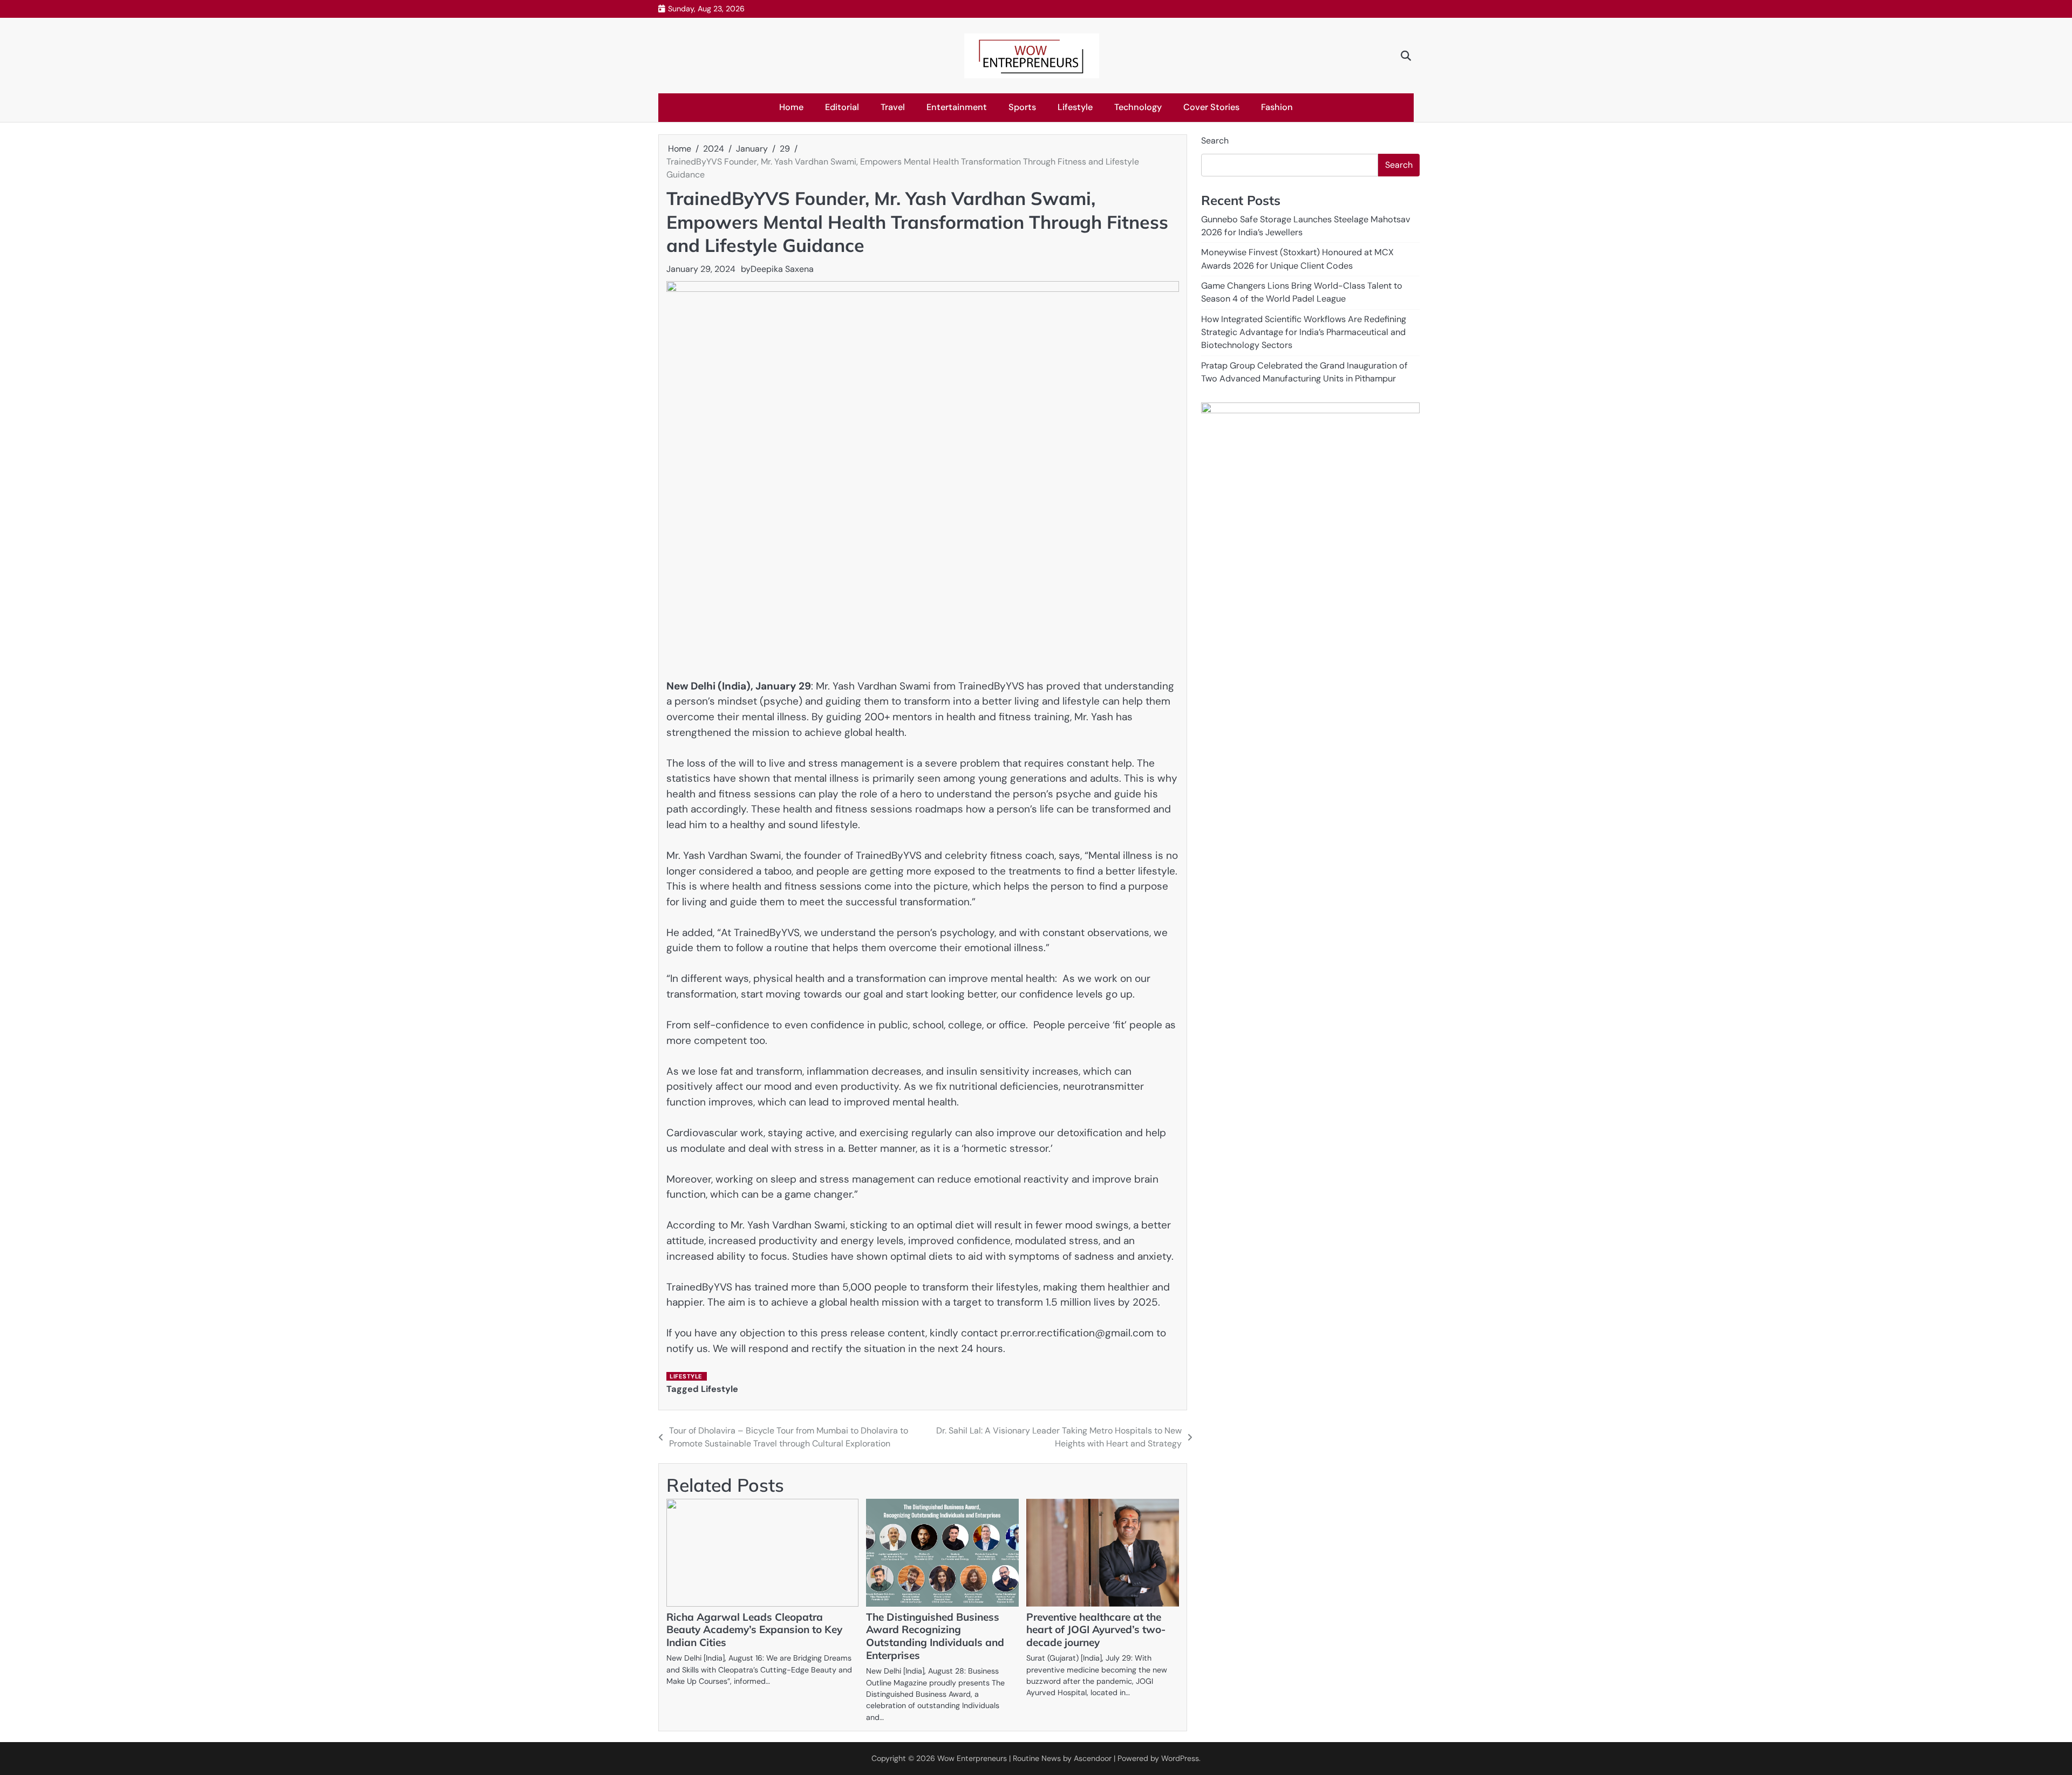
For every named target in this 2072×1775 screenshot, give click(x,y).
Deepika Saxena (782, 269)
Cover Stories (1211, 107)
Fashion (1277, 107)
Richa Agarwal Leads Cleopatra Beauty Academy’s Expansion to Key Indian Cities (754, 1630)
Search (1215, 141)
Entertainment (957, 107)
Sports (1022, 107)
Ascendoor (1093, 1758)
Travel (893, 107)
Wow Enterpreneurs (972, 1758)
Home (791, 107)
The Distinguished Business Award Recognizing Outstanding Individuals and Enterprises (935, 1636)
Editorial (842, 107)
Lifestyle (1075, 107)
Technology (1138, 107)
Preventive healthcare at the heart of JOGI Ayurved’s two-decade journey (1096, 1630)
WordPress (1180, 1758)
